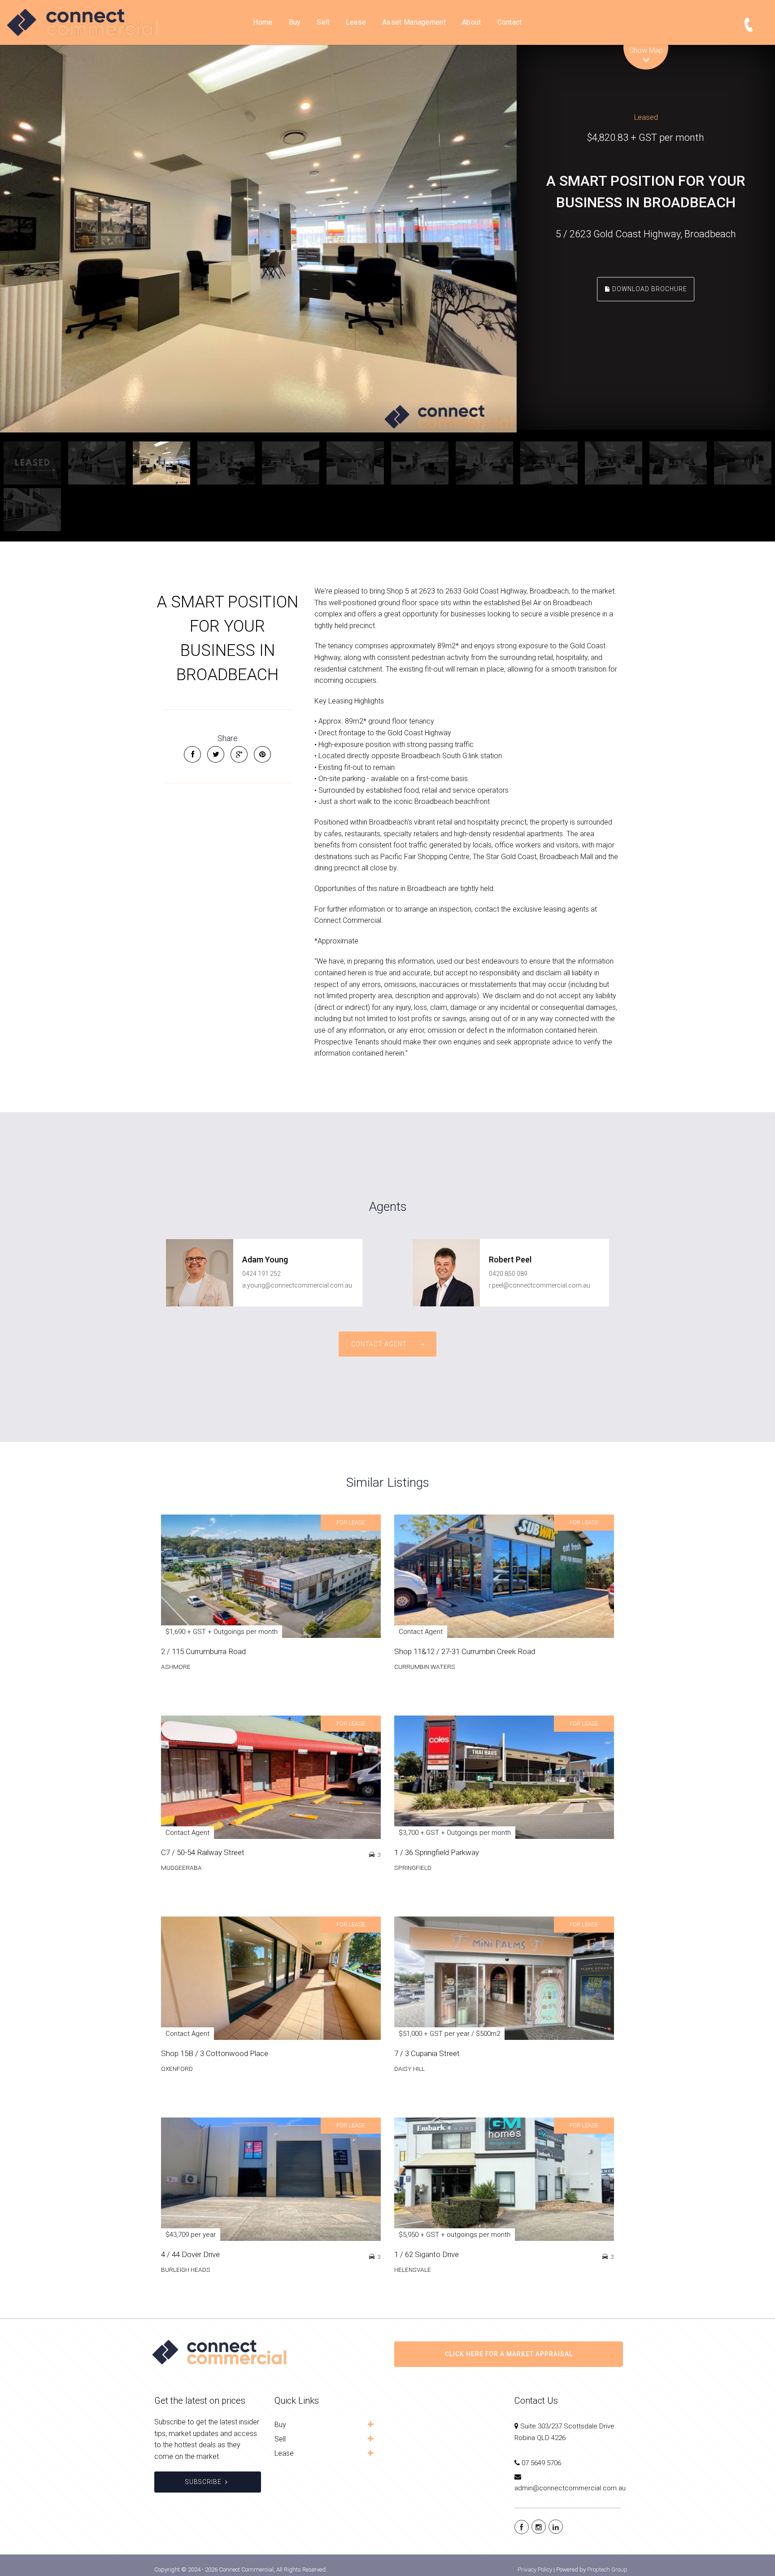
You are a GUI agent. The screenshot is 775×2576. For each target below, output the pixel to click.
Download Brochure (649, 288)
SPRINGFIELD (413, 1868)
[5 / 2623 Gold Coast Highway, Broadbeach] (258, 239)
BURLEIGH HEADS (186, 2270)
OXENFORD (177, 2069)
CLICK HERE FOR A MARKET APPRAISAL (509, 2354)
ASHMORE (176, 1667)
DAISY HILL (409, 2069)
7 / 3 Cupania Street (427, 2053)
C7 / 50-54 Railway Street (203, 1852)
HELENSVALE (413, 2270)
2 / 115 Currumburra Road (203, 1651)
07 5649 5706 (541, 2463)
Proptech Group (607, 2569)
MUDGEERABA (181, 1868)
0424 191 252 (261, 1274)
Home (263, 22)
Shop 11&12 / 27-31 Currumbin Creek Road (465, 1651)
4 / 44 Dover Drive (190, 2254)
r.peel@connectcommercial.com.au (540, 1285)
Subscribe (203, 2482)
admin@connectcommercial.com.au (570, 2488)
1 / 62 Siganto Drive (427, 2254)
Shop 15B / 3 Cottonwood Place (215, 2053)
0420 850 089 (508, 1274)
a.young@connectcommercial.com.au (297, 1285)
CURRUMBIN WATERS (425, 1667)
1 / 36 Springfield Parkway (437, 1852)
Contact (510, 22)
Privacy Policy (535, 2569)
